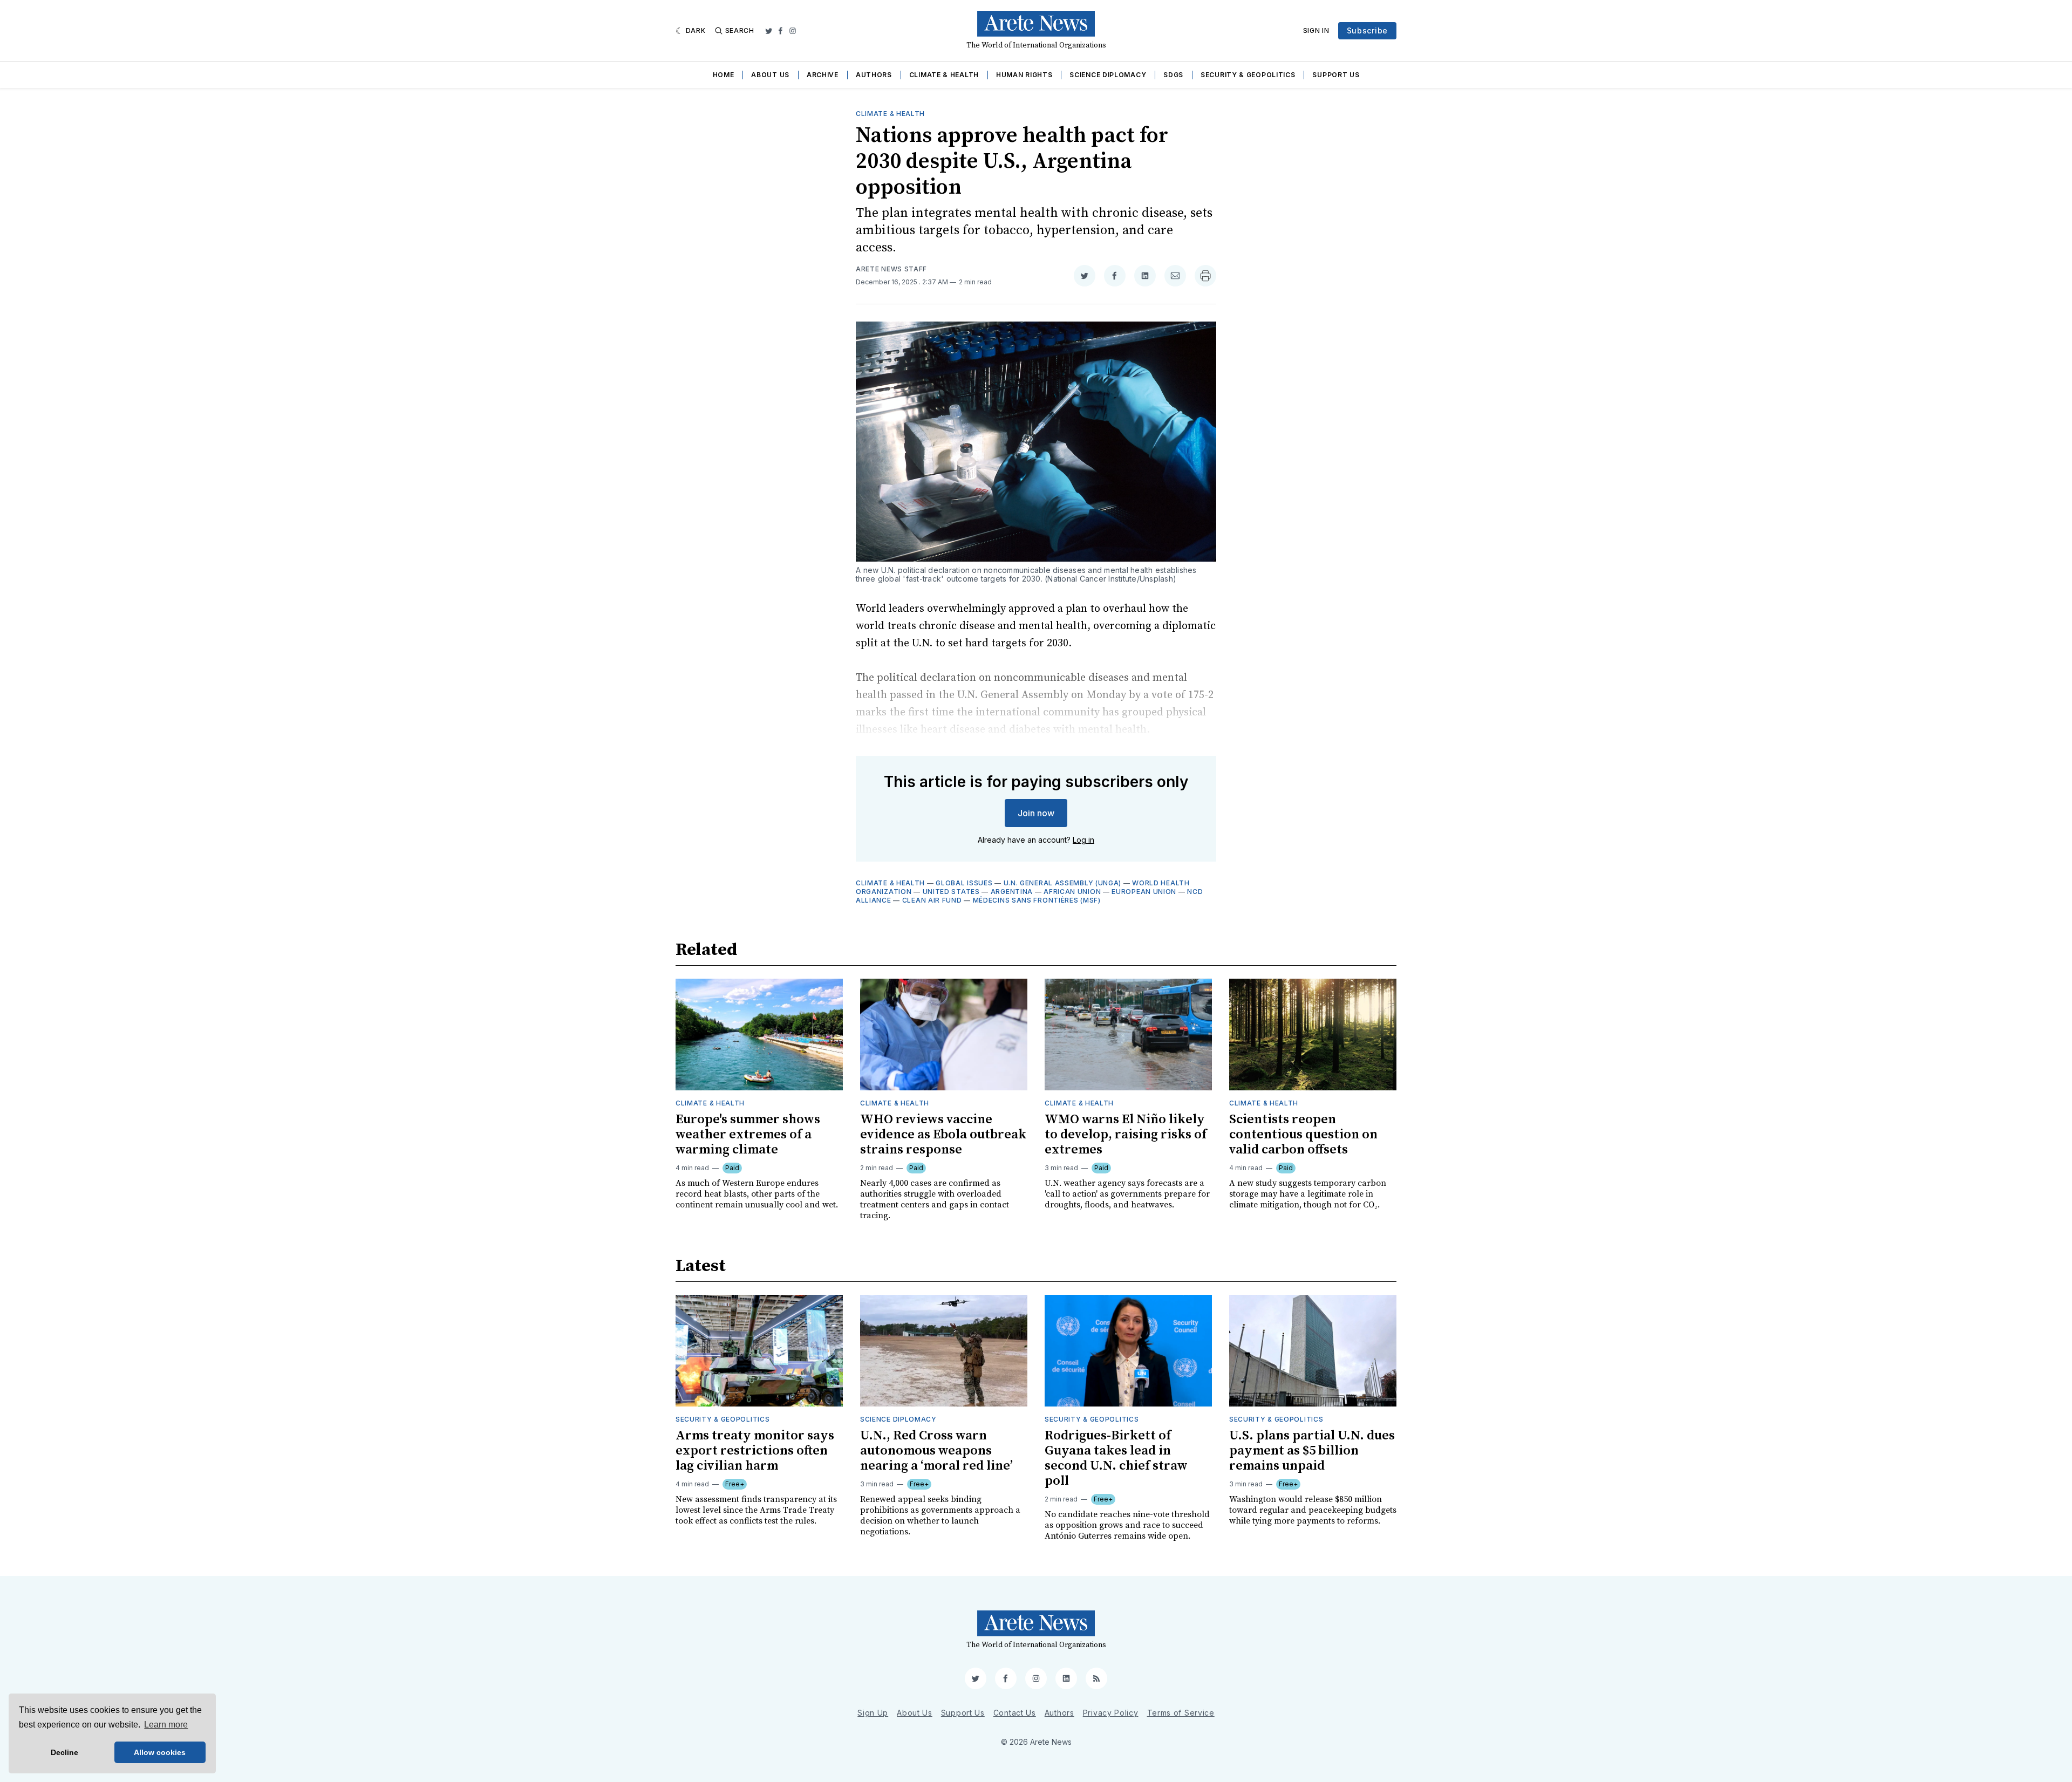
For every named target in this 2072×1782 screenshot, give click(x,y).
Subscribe (1367, 30)
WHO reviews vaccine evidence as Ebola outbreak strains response (943, 1135)
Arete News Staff (891, 269)
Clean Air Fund (932, 900)
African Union (1072, 892)
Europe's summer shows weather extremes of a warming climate (748, 1135)
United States (951, 892)
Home (724, 75)
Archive (823, 75)
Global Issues (964, 883)
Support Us (1336, 75)
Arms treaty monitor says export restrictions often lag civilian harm (755, 1451)
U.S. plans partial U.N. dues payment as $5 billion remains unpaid (1312, 1451)
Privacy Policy (1111, 1713)
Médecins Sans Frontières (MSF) (1037, 900)
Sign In (1316, 30)
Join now (1036, 813)
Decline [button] (64, 1752)
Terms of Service (1181, 1713)
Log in (1083, 840)
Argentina (1012, 892)
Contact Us (1015, 1713)
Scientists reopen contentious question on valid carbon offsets (1303, 1135)
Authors (874, 75)
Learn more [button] (166, 1725)
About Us (770, 75)
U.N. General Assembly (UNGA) (1063, 883)
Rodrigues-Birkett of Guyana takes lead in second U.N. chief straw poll (1116, 1458)
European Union (1144, 892)
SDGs (1173, 75)
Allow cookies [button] (160, 1752)
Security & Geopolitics (1248, 75)
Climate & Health (944, 75)
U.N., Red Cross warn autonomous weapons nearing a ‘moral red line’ (936, 1451)
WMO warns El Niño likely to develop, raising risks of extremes (1126, 1135)
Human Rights (1024, 75)
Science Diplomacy (1108, 75)
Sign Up (873, 1713)
